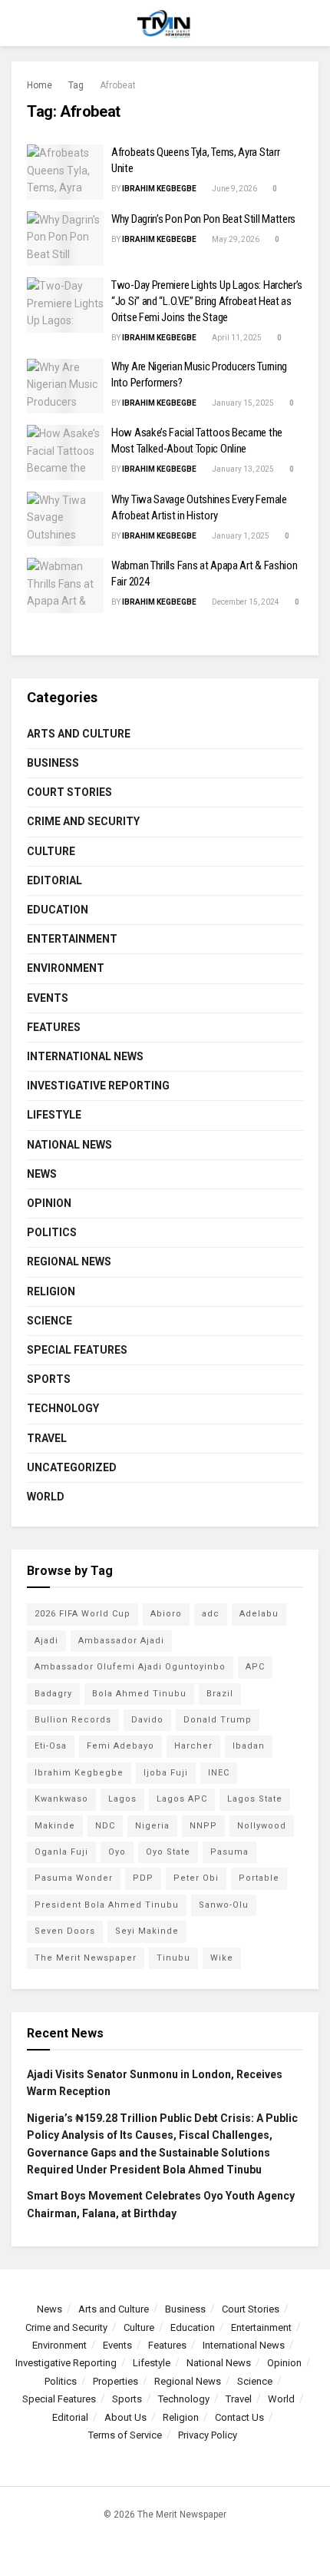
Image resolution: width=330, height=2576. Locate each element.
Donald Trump (218, 1720)
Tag (76, 85)
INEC (219, 1773)
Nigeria (152, 1826)
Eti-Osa (51, 1746)
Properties (115, 2381)
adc (211, 1614)
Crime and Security (83, 821)
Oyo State (168, 1852)
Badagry (53, 1694)
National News (69, 1145)
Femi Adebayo (120, 1746)
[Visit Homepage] (165, 23)
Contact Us (239, 2417)
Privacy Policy (208, 2435)
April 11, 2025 (236, 338)
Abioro (166, 1614)
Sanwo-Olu (224, 1905)
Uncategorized (72, 1467)
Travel (47, 1438)
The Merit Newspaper (86, 1958)
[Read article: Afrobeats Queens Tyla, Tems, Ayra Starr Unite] (65, 172)
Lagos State (255, 1799)
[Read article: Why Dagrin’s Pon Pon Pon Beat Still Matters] (65, 239)
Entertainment (72, 939)
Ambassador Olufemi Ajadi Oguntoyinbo (130, 1667)
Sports (49, 1379)
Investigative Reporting (98, 1086)
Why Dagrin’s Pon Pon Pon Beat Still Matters (203, 219)
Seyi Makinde (147, 1931)
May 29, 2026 (235, 239)
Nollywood (262, 1826)
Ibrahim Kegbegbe (159, 189)
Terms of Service (125, 2435)
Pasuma (229, 1852)
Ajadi (46, 1641)
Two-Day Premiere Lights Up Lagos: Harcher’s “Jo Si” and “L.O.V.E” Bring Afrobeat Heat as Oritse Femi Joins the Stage (207, 301)
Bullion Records (73, 1720)
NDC (105, 1826)
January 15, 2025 (242, 403)
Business (53, 763)
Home (40, 85)
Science (49, 1321)
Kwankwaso (61, 1799)
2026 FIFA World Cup (82, 1614)
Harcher (193, 1746)
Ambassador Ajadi (121, 1641)
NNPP (203, 1826)
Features (54, 1027)
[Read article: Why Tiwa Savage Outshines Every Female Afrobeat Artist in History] (65, 519)
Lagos (122, 1799)
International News (85, 1056)
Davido (147, 1720)
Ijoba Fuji (166, 1773)
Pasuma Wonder (74, 1878)
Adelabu (259, 1614)
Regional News (69, 1261)
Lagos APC (182, 1799)
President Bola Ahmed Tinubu (107, 1905)
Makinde (55, 1826)
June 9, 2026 (234, 189)
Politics (52, 1232)
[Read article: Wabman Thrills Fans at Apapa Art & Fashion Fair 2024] (65, 585)
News (42, 1174)
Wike (222, 1958)
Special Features (77, 1350)
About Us (125, 2417)
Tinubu (173, 1958)
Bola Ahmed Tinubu (139, 1694)
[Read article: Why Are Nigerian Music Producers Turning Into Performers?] (65, 386)
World (46, 1497)
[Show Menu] (18, 23)
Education (58, 910)
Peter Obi (196, 1878)
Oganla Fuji (61, 1852)
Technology (63, 1408)
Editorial (54, 880)
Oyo (117, 1852)
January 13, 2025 (242, 469)
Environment (66, 968)
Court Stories (69, 792)
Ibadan (249, 1746)
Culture (51, 851)
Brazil (220, 1694)
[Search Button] (312, 23)
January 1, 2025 (240, 536)
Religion (51, 1291)
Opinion (49, 1203)
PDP (143, 1878)
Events (48, 998)
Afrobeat (118, 85)
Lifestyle (54, 1115)
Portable (259, 1878)
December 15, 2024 (245, 602)
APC (255, 1667)
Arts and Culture (79, 734)
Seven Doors (65, 1931)
